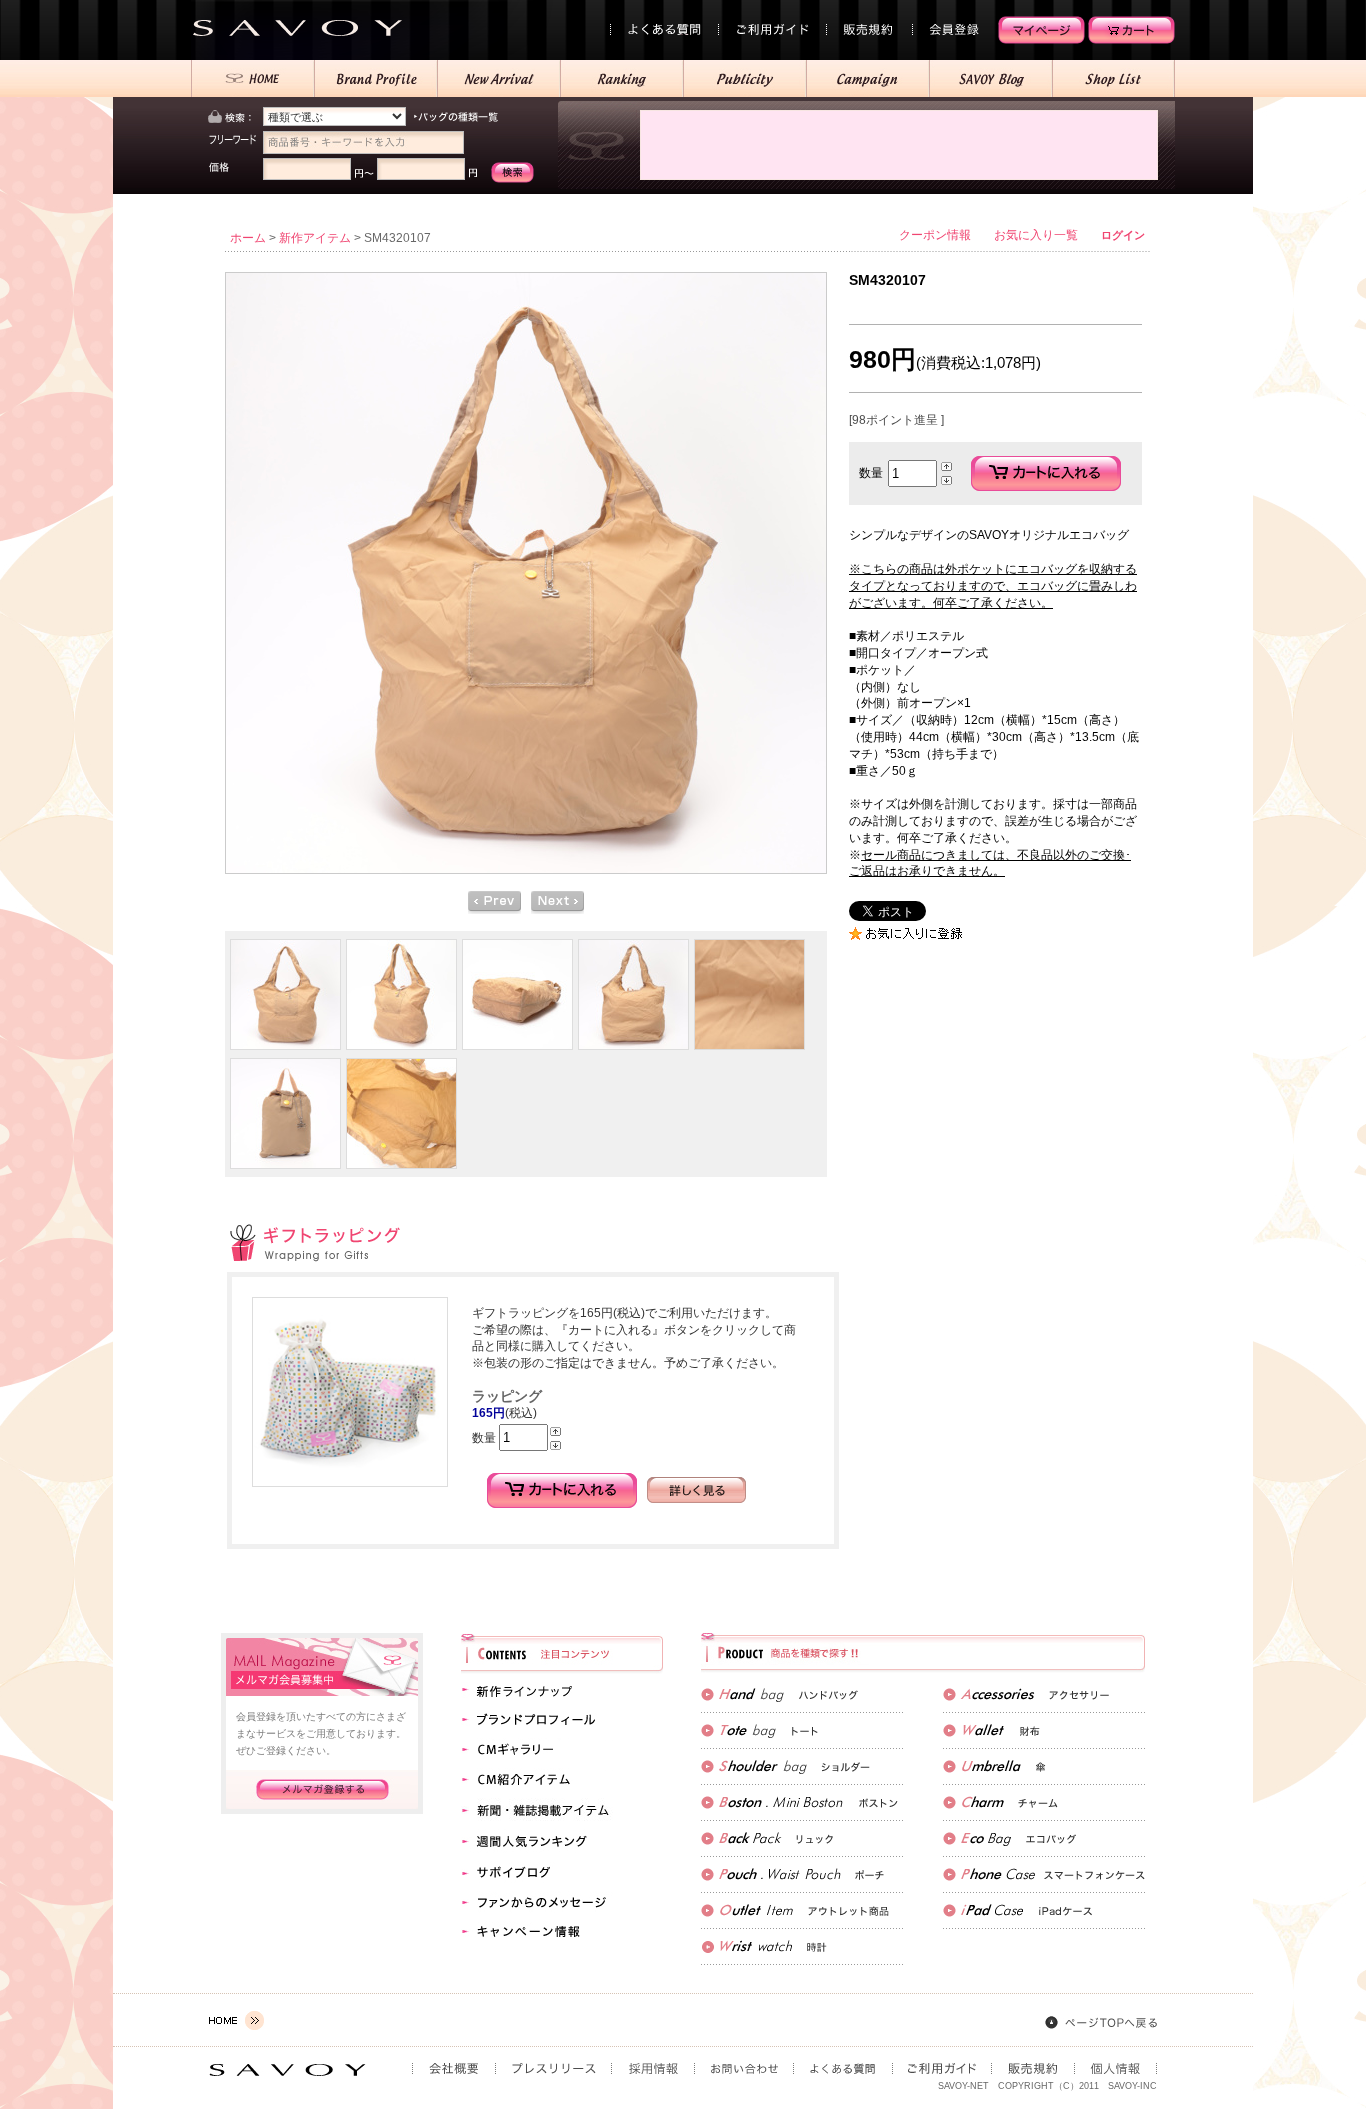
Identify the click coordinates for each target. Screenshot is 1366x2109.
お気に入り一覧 (1036, 235)
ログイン (1123, 235)
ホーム (248, 238)
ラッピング (507, 1396)
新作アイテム (315, 238)
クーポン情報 (935, 235)
